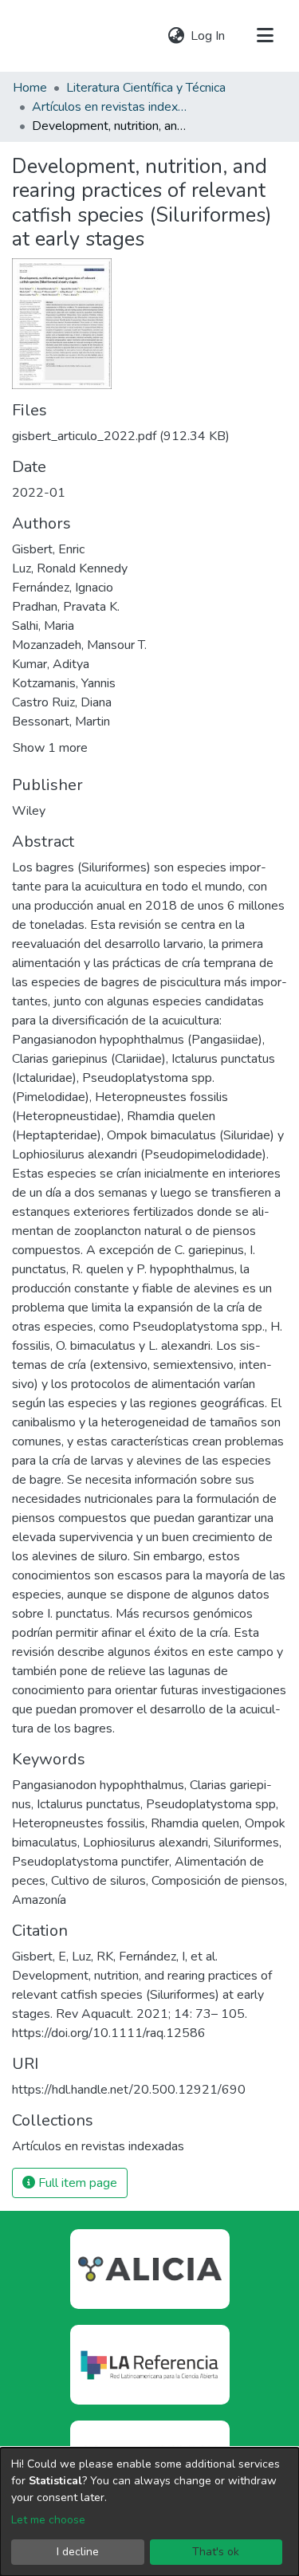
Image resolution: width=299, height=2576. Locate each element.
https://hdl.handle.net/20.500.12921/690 (129, 2090)
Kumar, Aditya (51, 664)
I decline (78, 2552)
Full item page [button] (76, 2183)
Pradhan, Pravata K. (66, 607)
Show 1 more (50, 748)
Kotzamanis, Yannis (64, 683)
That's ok (216, 2552)
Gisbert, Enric (48, 549)
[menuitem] (176, 36)
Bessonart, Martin (61, 722)
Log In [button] (209, 36)
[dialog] (149, 2512)
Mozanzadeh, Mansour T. (79, 645)
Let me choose (48, 2520)
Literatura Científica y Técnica (146, 88)
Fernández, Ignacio (63, 588)
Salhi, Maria (43, 626)
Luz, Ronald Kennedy (70, 568)
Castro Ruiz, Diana (62, 702)
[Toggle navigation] (265, 36)
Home (30, 88)
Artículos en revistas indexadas (112, 107)
